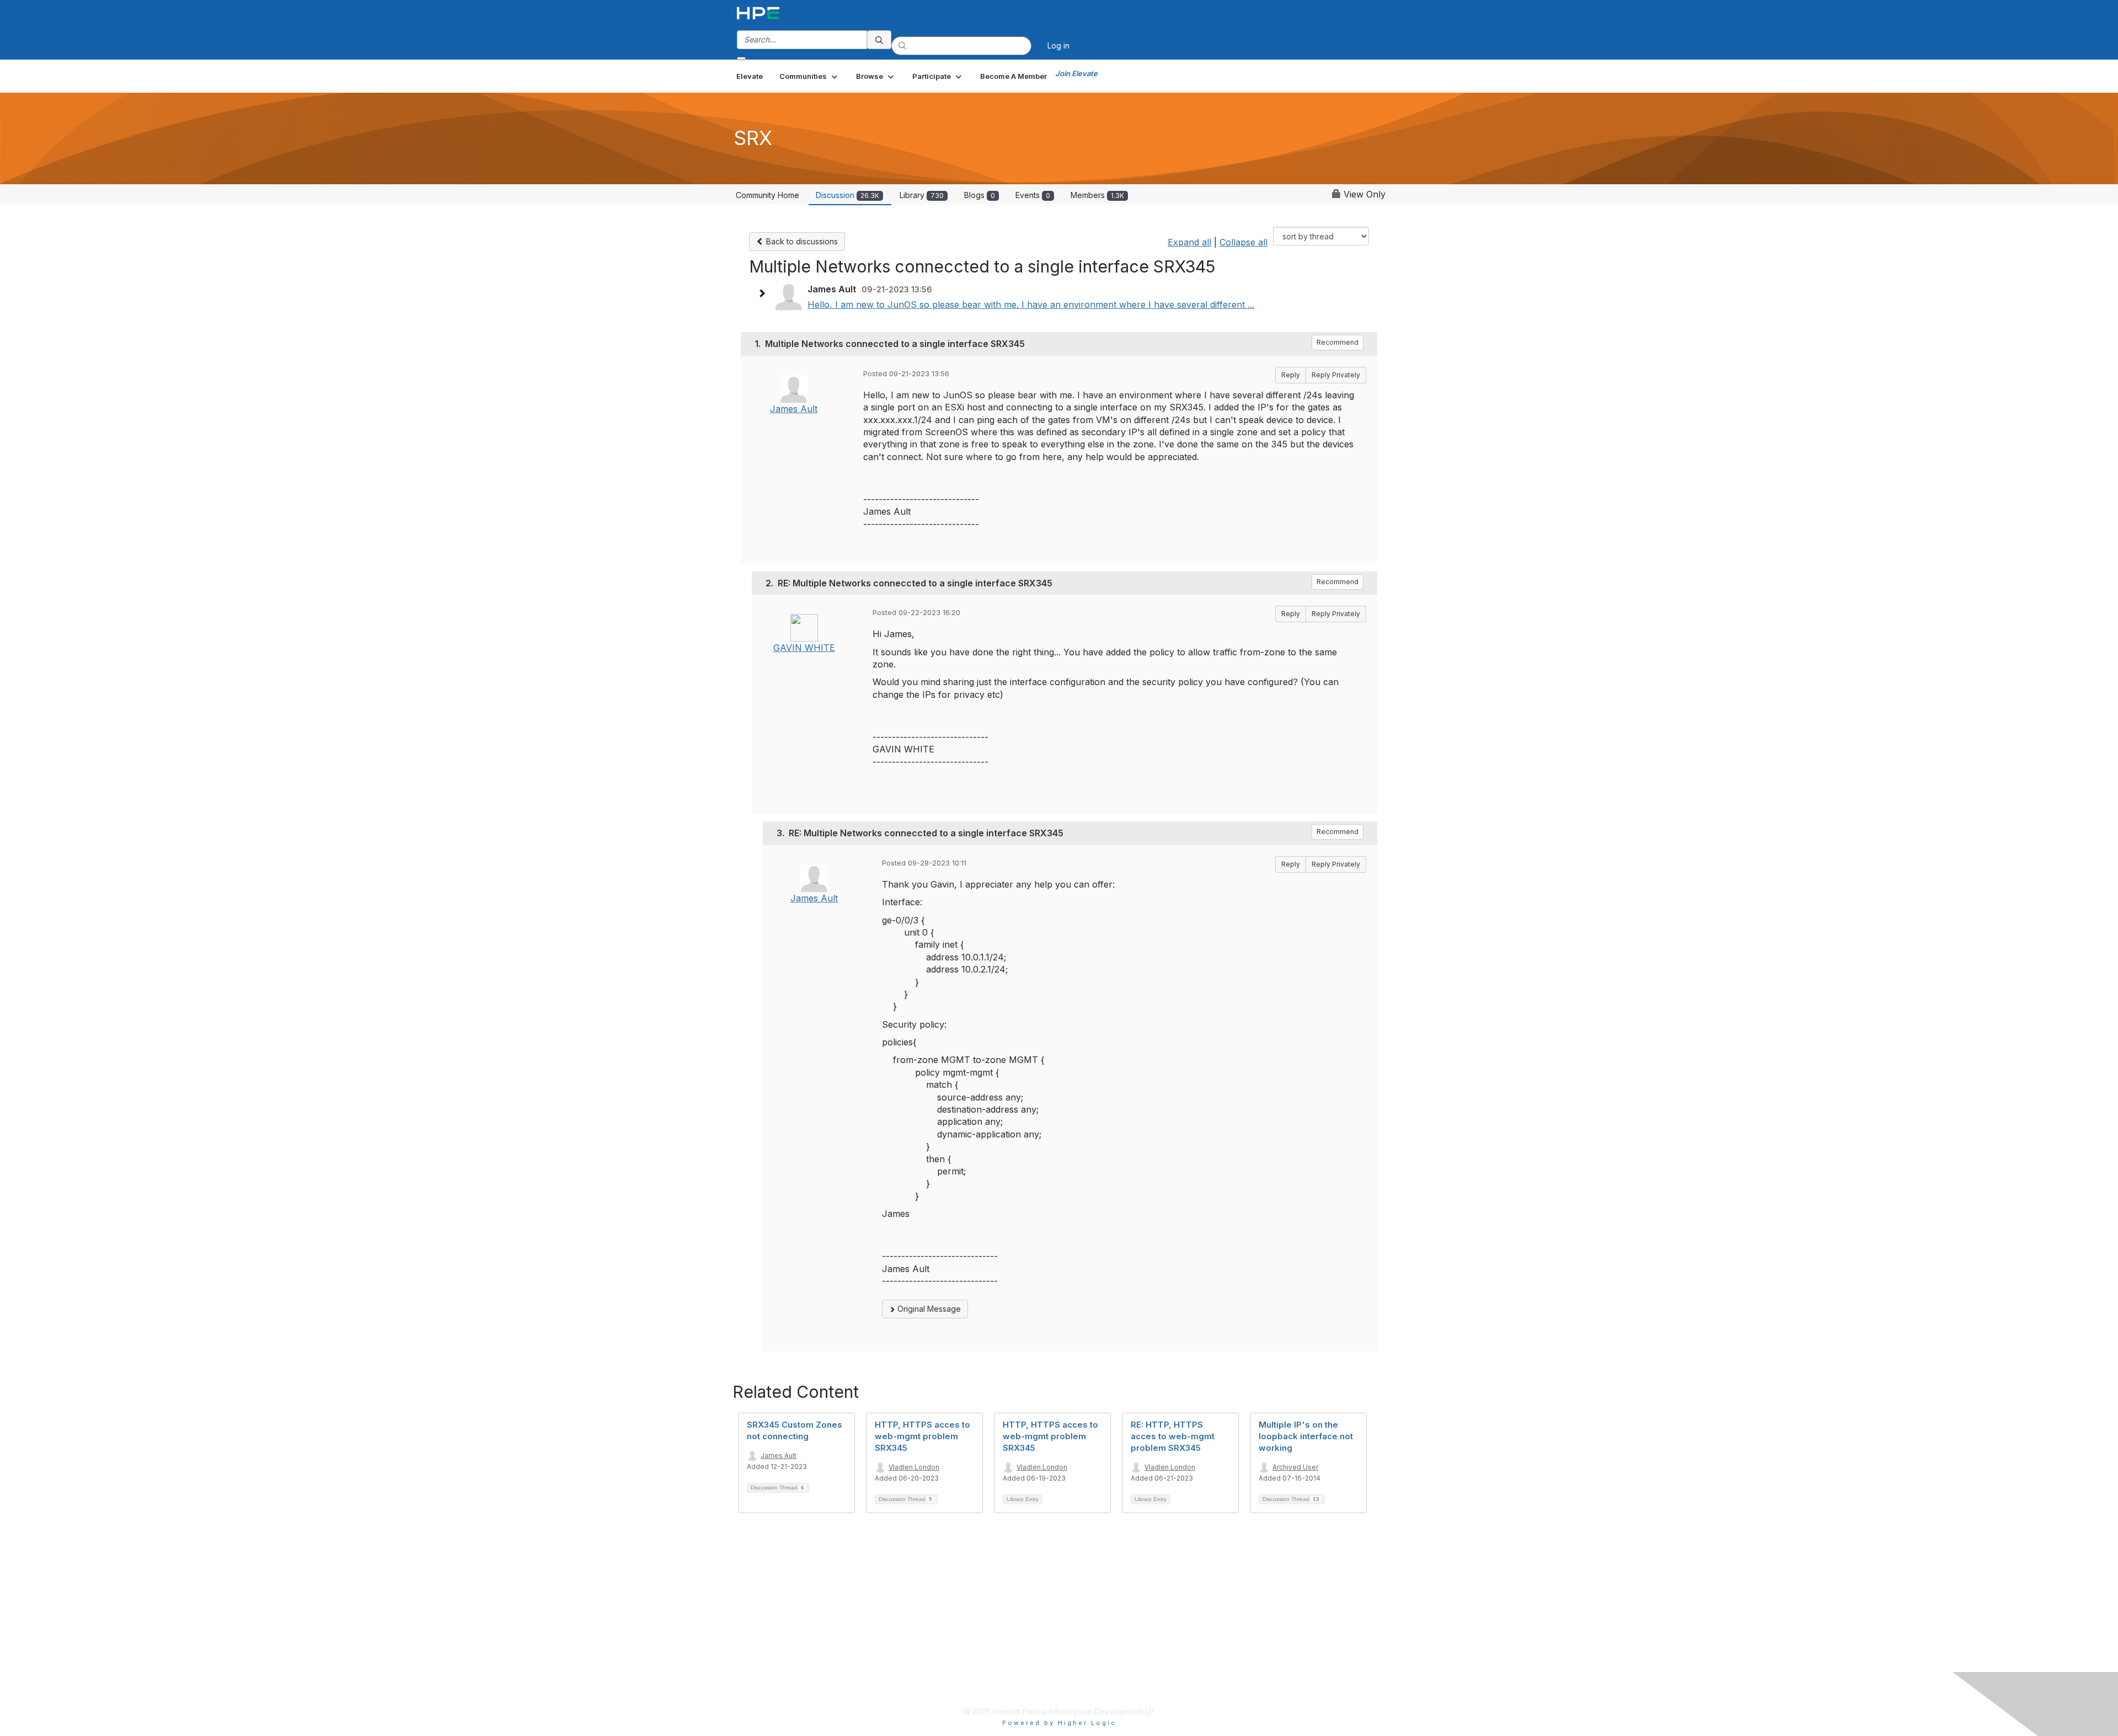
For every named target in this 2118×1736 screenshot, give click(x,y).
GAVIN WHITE (804, 648)
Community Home (767, 195)
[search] (879, 40)
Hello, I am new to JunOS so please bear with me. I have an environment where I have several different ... (1031, 305)
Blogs (980, 195)
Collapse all (1243, 242)
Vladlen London (914, 1467)
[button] (809, 76)
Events (1033, 195)
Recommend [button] (1338, 342)
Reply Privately (1336, 375)
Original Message (928, 1309)
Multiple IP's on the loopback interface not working (1306, 1436)
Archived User (1295, 1467)
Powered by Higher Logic (1059, 1723)
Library (922, 195)
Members (1097, 195)
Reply (1291, 375)
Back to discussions (801, 241)
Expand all (1189, 242)
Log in (1058, 46)
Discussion (847, 195)
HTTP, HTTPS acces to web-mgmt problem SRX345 (922, 1436)
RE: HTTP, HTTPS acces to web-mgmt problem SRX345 (1173, 1436)
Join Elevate (1076, 73)
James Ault (794, 409)
